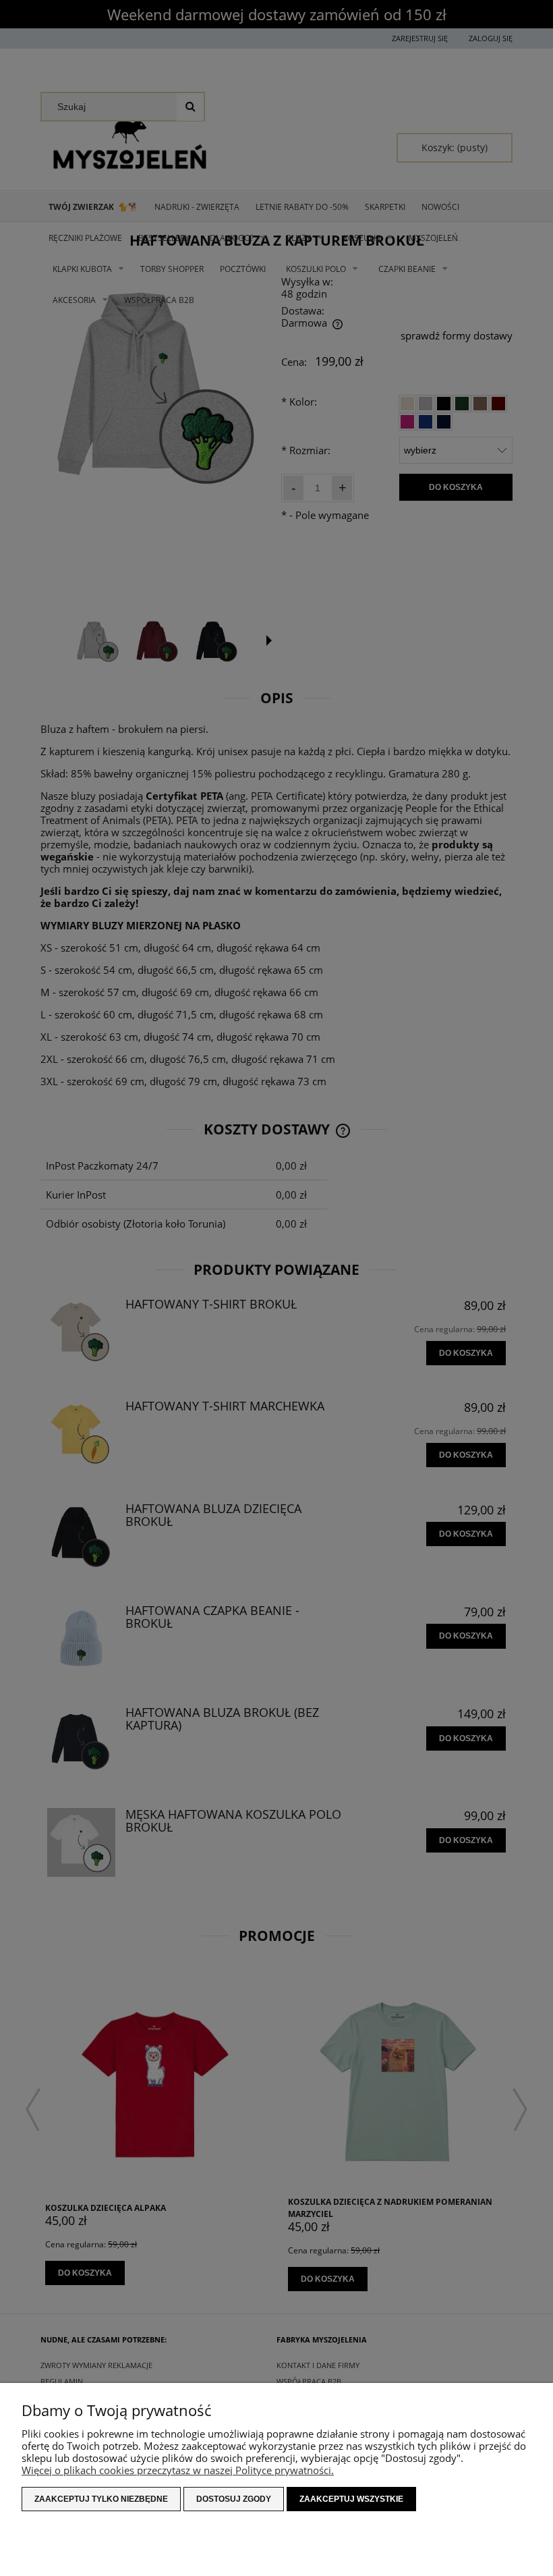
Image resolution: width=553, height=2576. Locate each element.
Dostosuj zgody (234, 2499)
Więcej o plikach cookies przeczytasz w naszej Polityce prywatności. (178, 2470)
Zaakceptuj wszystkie (351, 2499)
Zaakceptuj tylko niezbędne (101, 2499)
